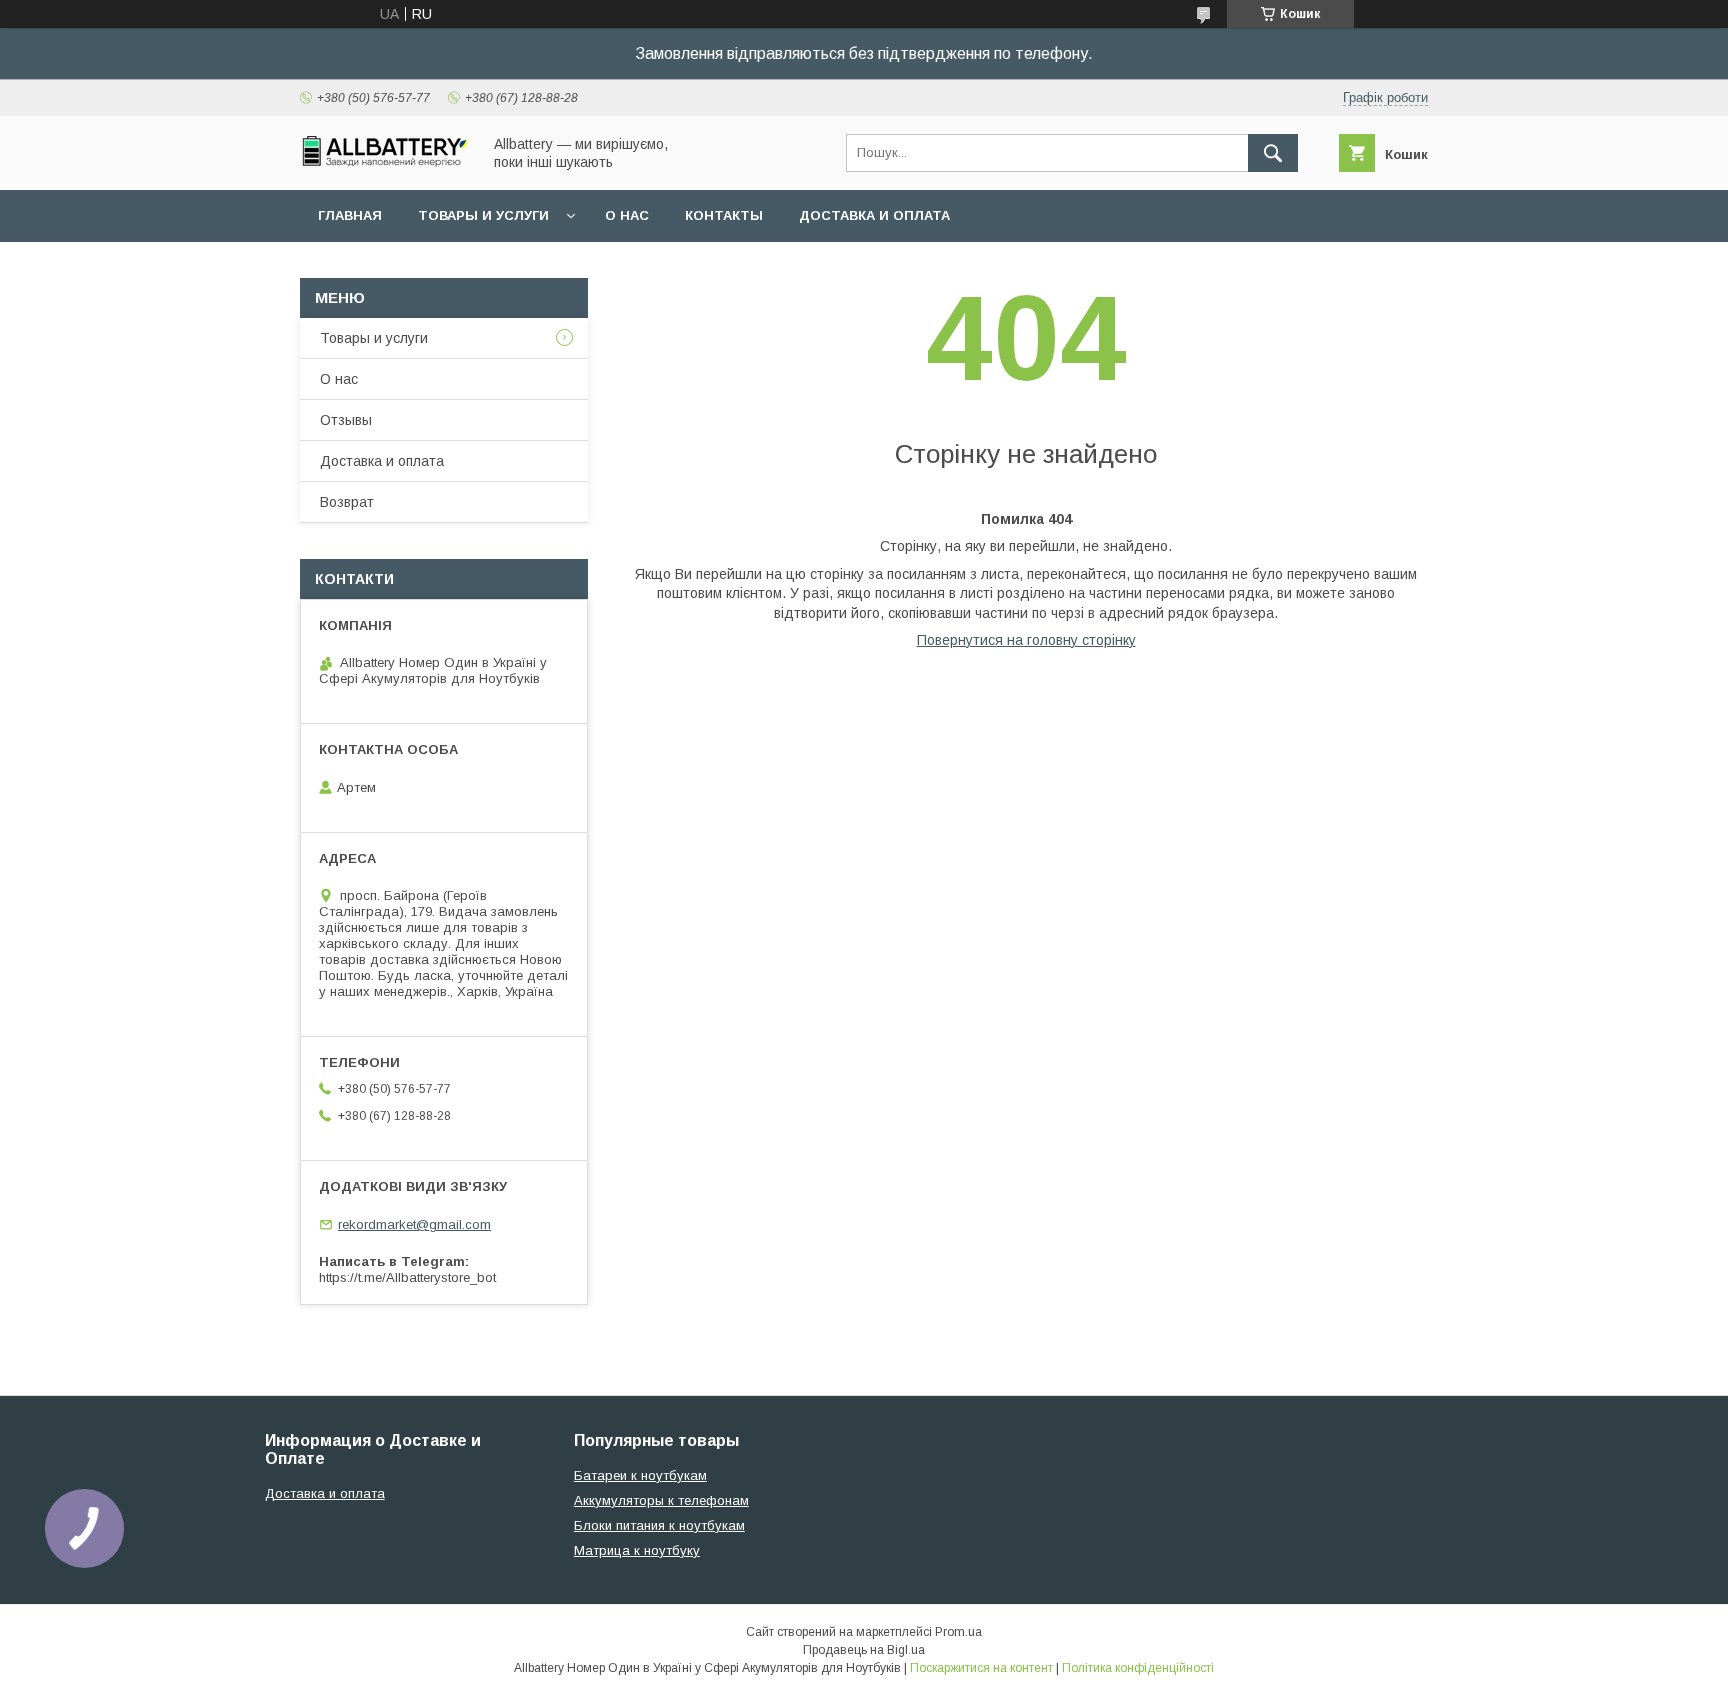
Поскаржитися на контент (981, 1668)
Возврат (347, 502)
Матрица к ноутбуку (637, 1550)
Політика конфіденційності (1138, 1668)
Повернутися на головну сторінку (1026, 640)
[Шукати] (1273, 153)
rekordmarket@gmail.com (414, 1224)
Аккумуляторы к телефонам (661, 1500)
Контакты (724, 215)
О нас (627, 215)
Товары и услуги (483, 215)
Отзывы (346, 420)
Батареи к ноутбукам (640, 1475)
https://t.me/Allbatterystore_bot (407, 1277)
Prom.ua (958, 1632)
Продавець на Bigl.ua (864, 1650)
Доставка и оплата (874, 215)
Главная (350, 215)
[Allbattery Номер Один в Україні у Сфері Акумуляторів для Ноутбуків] (385, 162)
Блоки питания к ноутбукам (659, 1525)
